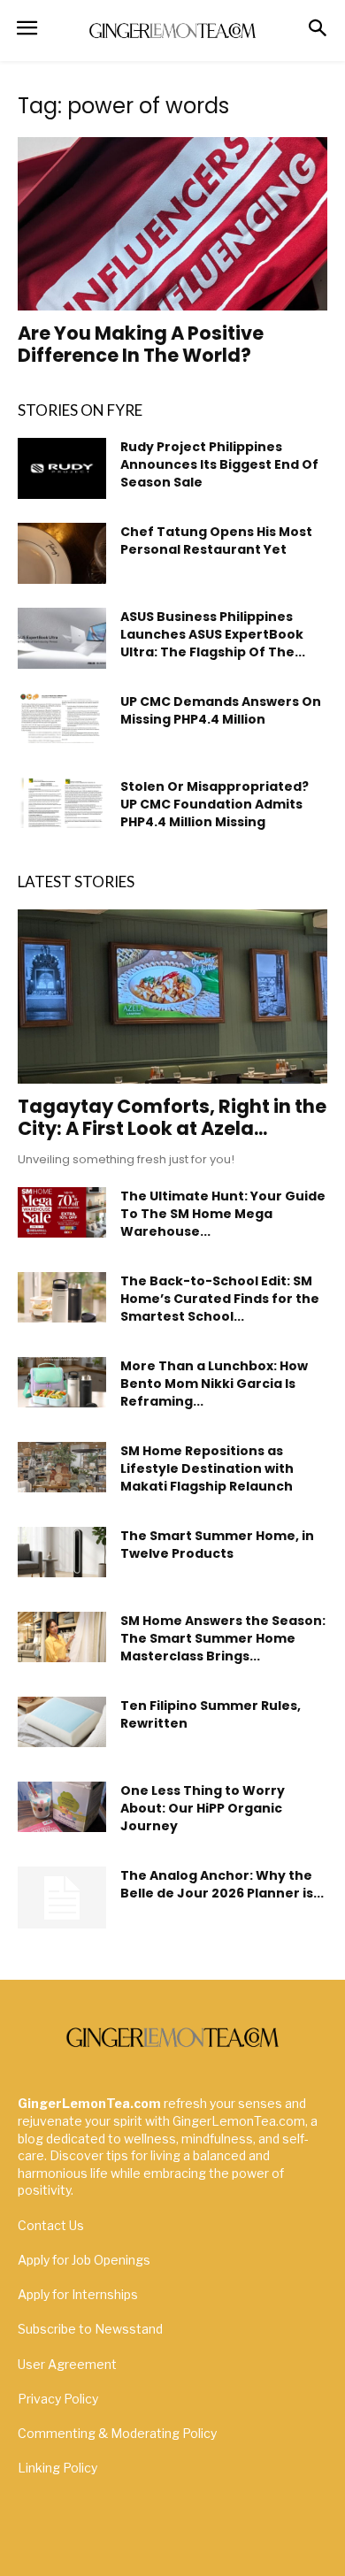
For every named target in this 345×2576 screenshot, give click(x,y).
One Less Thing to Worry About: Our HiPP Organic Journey (203, 1808)
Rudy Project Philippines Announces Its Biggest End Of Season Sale (219, 464)
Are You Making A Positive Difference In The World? (141, 344)
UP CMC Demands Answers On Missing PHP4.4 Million (221, 710)
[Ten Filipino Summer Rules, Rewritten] (62, 1721)
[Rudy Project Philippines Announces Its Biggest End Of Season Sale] (62, 468)
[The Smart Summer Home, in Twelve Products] (62, 1552)
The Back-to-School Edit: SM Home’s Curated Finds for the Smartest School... (220, 1299)
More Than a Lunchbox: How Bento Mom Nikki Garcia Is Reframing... (214, 1384)
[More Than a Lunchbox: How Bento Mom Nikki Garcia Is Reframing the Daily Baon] (62, 1382)
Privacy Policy (58, 2399)
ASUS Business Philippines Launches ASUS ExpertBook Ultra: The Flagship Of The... (213, 634)
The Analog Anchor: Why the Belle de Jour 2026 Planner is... (222, 1884)
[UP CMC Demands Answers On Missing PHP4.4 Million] (62, 717)
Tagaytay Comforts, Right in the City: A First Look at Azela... (172, 1117)
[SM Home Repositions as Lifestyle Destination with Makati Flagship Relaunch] (62, 1467)
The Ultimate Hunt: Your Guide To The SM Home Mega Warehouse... (223, 1214)
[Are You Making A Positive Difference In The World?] (172, 224)
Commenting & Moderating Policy (117, 2433)
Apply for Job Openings (84, 2260)
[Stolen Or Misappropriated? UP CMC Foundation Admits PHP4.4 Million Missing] (62, 802)
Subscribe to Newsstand (90, 2329)
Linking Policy (57, 2468)
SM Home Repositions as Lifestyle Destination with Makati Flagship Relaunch (207, 1468)
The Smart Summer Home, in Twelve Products (217, 1545)
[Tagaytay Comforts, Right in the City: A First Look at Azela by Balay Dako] (172, 997)
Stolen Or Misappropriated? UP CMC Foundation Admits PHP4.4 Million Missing (215, 804)
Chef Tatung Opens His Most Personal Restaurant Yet (216, 540)
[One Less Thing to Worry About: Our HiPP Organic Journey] (62, 1806)
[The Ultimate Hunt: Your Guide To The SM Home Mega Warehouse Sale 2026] (62, 1212)
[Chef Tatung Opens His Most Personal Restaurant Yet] (62, 553)
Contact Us (51, 2225)
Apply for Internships (78, 2294)
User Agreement (67, 2364)
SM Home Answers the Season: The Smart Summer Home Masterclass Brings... (223, 1638)
